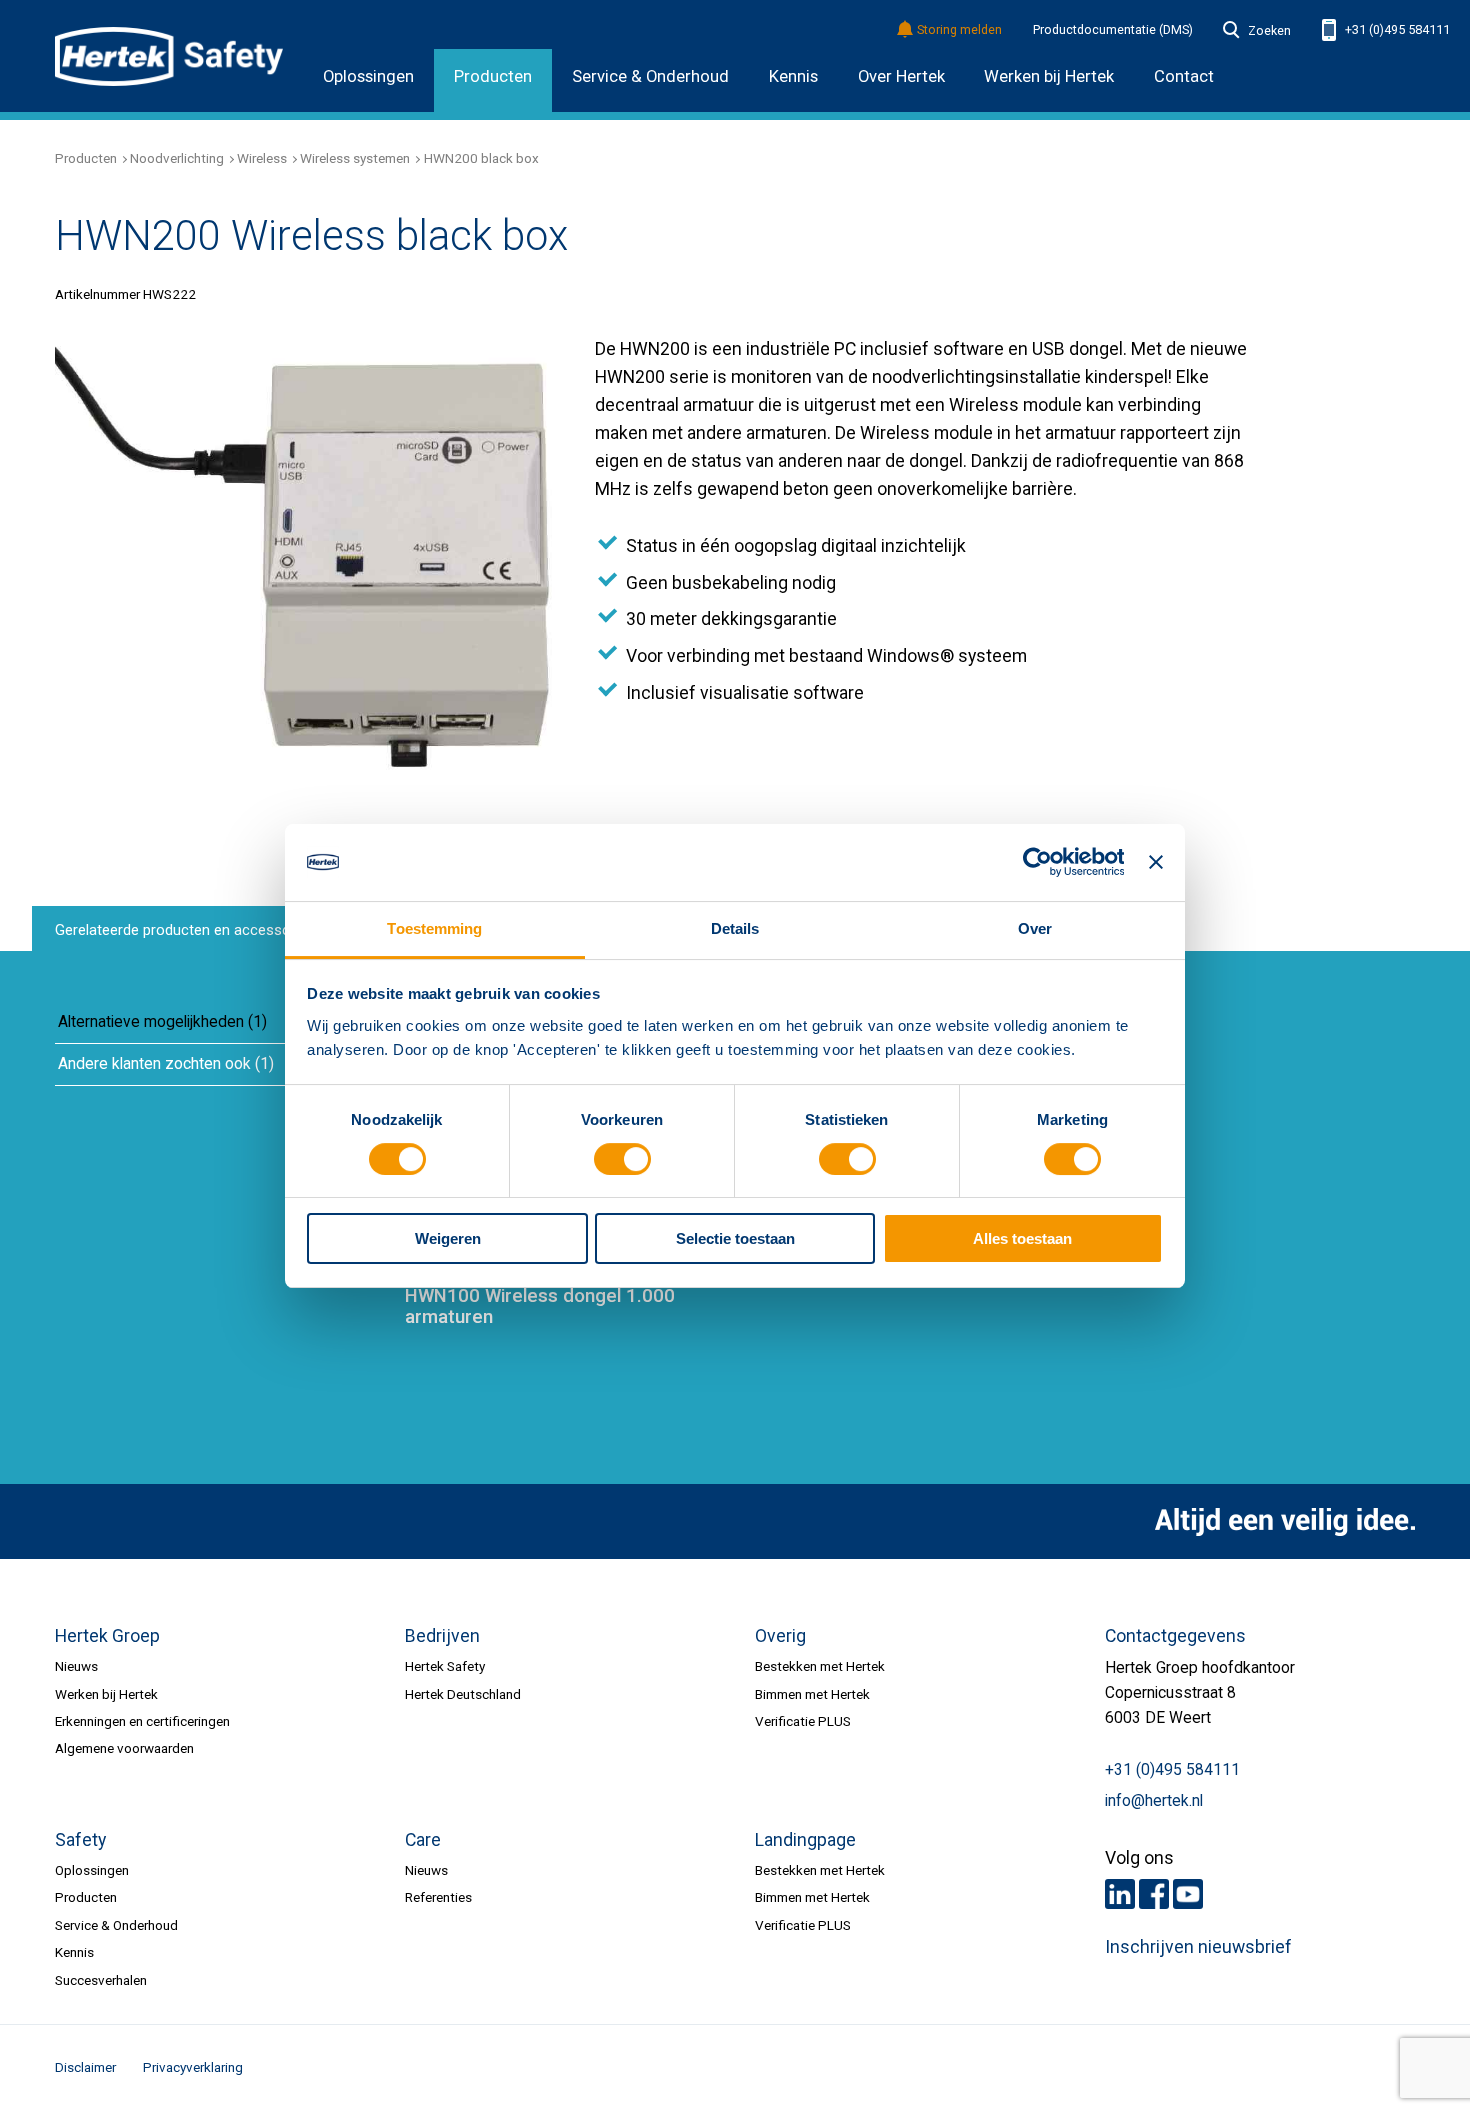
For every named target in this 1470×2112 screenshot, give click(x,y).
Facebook (1154, 1894)
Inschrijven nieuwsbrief (1198, 1947)
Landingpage (805, 1840)
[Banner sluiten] (1156, 862)
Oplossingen (368, 76)
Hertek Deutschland (463, 1694)
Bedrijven (442, 1636)
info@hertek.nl (1154, 1801)
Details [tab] (735, 928)
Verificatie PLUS (803, 1721)
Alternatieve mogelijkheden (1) (162, 1022)
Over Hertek (901, 76)
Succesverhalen (101, 1980)
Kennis (793, 76)
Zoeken (1269, 31)
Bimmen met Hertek (812, 1694)
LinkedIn (1120, 1894)
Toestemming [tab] (434, 928)
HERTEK (169, 56)
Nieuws (76, 1666)
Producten (493, 76)
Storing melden (959, 30)
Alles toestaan (1022, 1238)
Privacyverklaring (193, 2067)
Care (423, 1840)
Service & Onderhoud (650, 76)
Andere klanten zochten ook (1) (166, 1064)
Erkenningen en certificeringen (142, 1721)
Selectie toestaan (735, 1238)
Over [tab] (1035, 928)
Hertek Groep (107, 1636)
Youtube (1188, 1894)
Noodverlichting (177, 158)
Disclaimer (85, 2067)
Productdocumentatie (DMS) (1113, 30)
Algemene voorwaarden (124, 1748)
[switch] (622, 1159)
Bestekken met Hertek (820, 1666)
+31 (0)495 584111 (1396, 29)
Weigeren (448, 1238)
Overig (780, 1636)
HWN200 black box (481, 158)
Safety (80, 1840)
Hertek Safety (445, 1666)
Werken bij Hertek (106, 1694)
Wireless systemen (355, 158)
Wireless (262, 158)
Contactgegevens (1175, 1636)
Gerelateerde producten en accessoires (185, 930)
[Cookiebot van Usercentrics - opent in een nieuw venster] (1036, 862)
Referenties (438, 1897)
